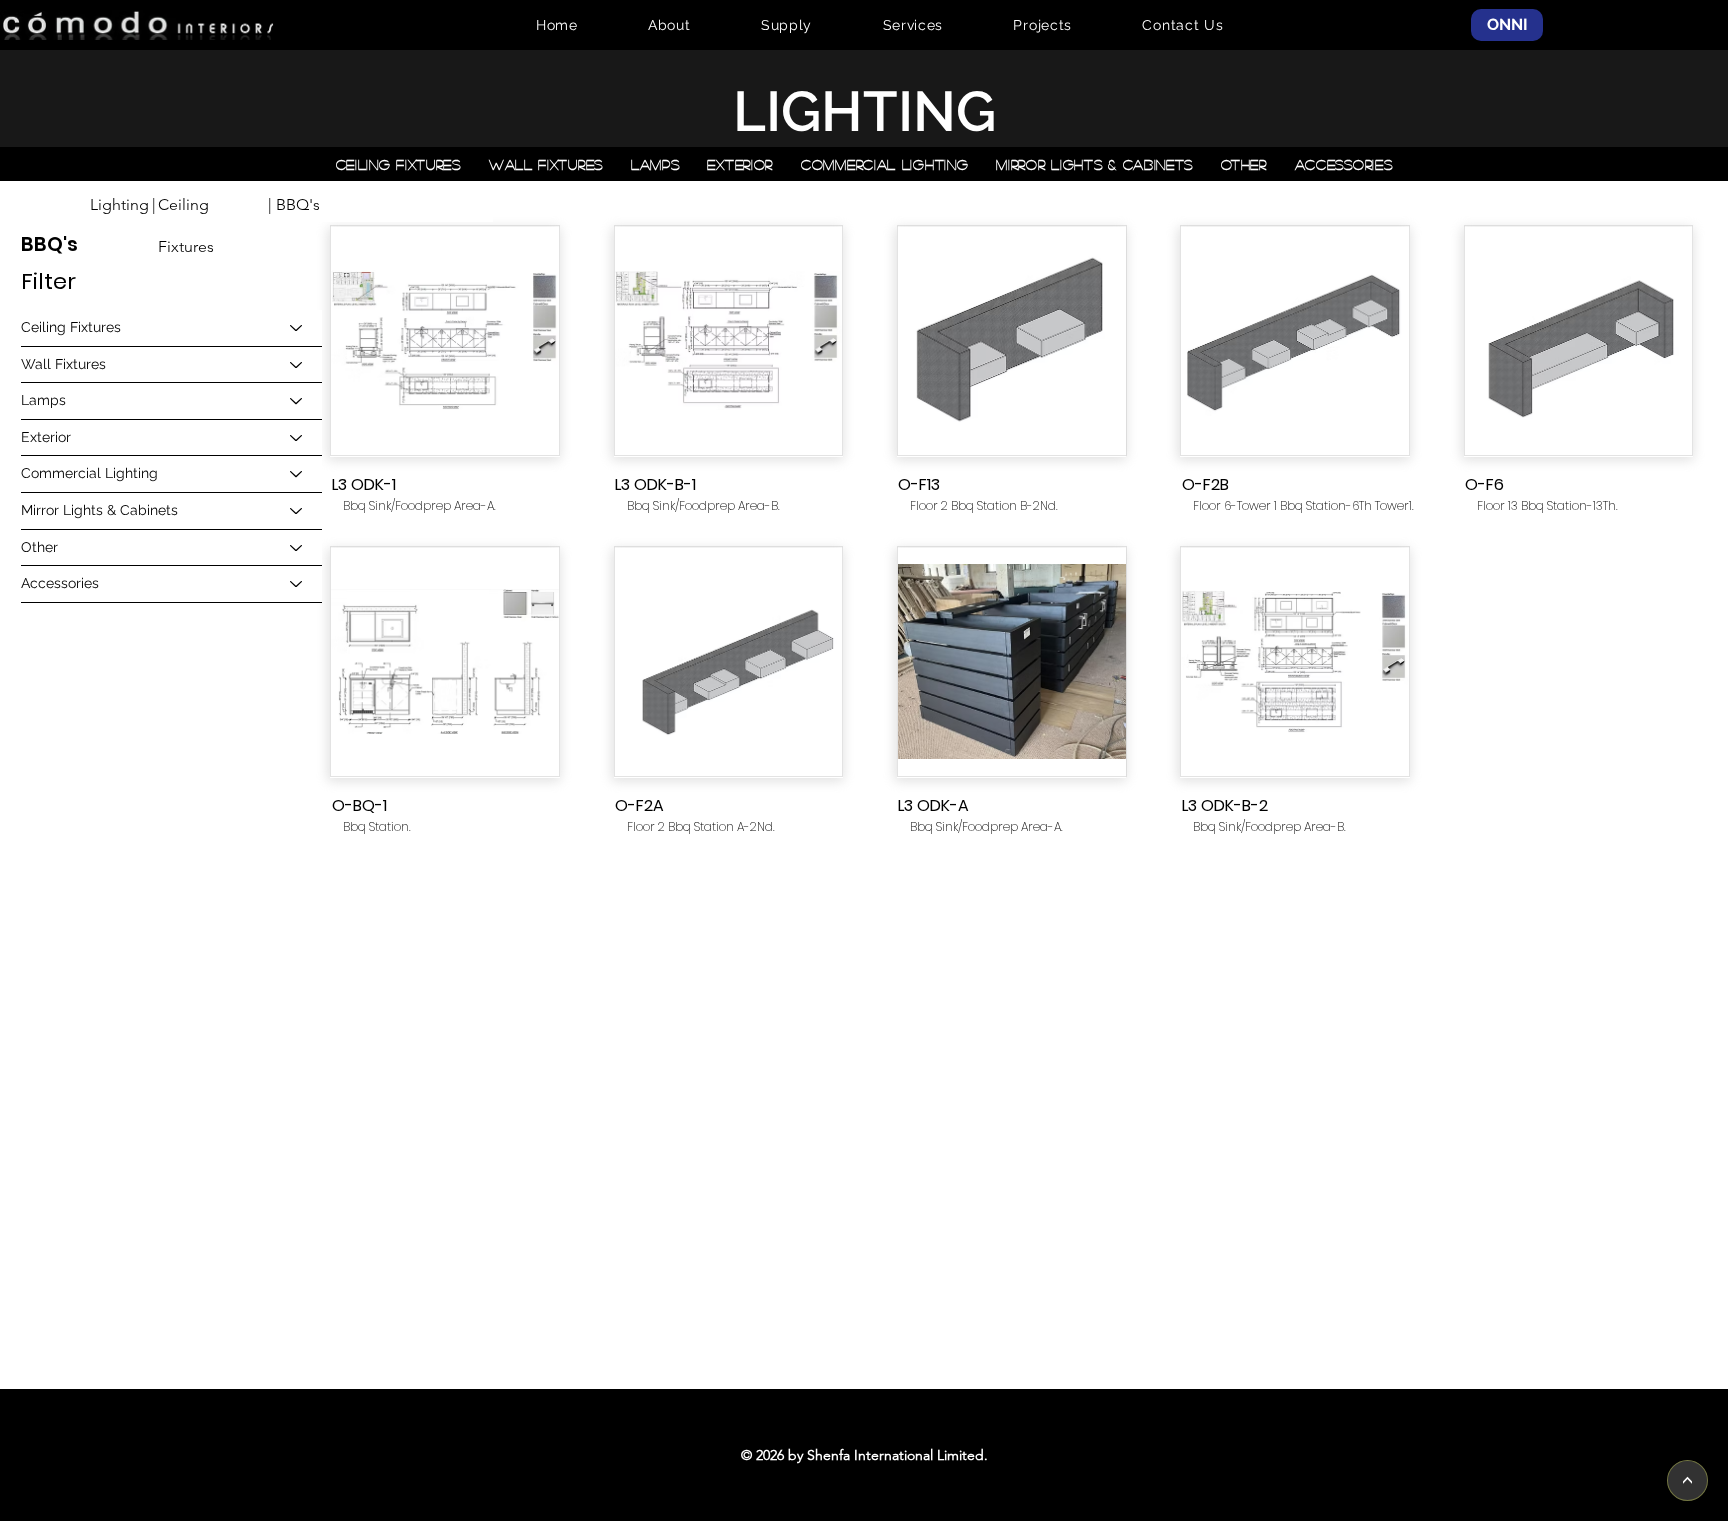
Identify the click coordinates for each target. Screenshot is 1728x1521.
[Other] (297, 548)
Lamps (43, 400)
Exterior (46, 437)
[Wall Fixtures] (297, 365)
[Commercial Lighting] (297, 474)
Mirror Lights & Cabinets (99, 510)
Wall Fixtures (63, 364)
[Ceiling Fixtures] (297, 328)
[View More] (444, 342)
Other (39, 547)
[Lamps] (297, 401)
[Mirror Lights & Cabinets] (297, 511)
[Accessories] (297, 584)
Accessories (60, 583)
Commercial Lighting (89, 473)
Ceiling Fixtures (71, 327)
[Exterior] (297, 438)
